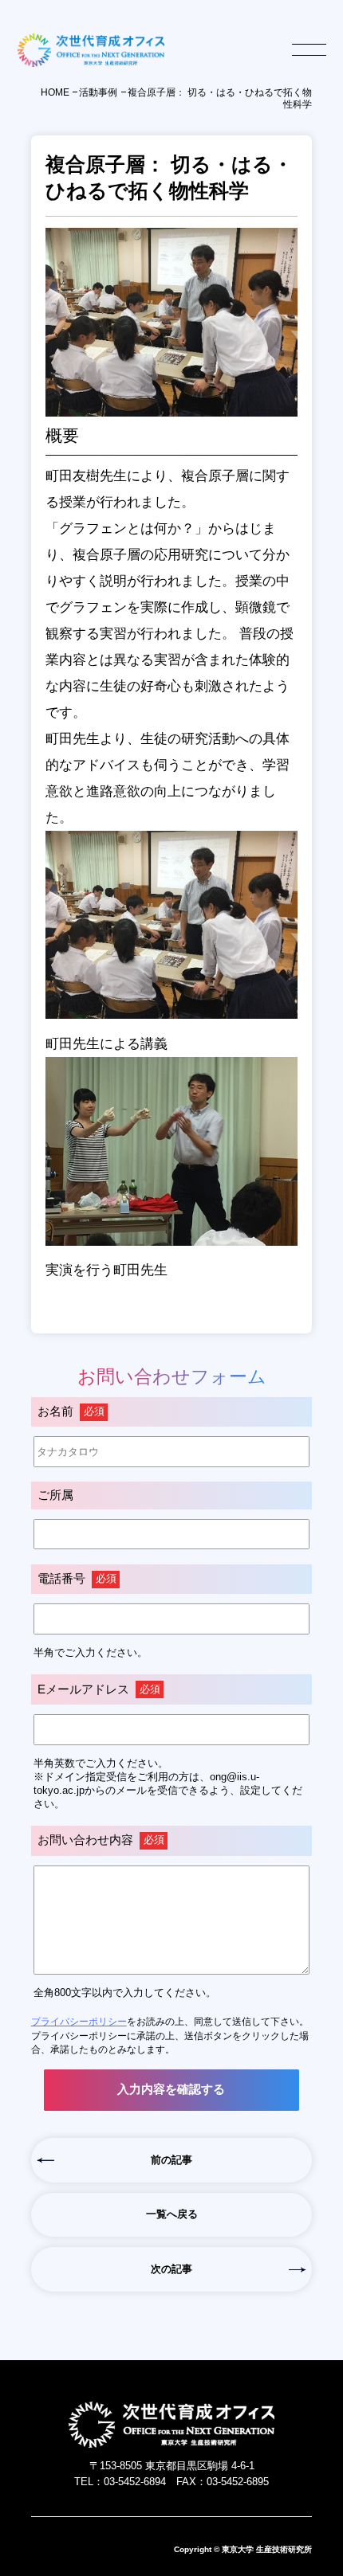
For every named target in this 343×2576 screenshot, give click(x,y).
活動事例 (98, 92)
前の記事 (171, 2160)
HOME (55, 92)
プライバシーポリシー (79, 2021)
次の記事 (171, 2269)
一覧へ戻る (172, 2214)
